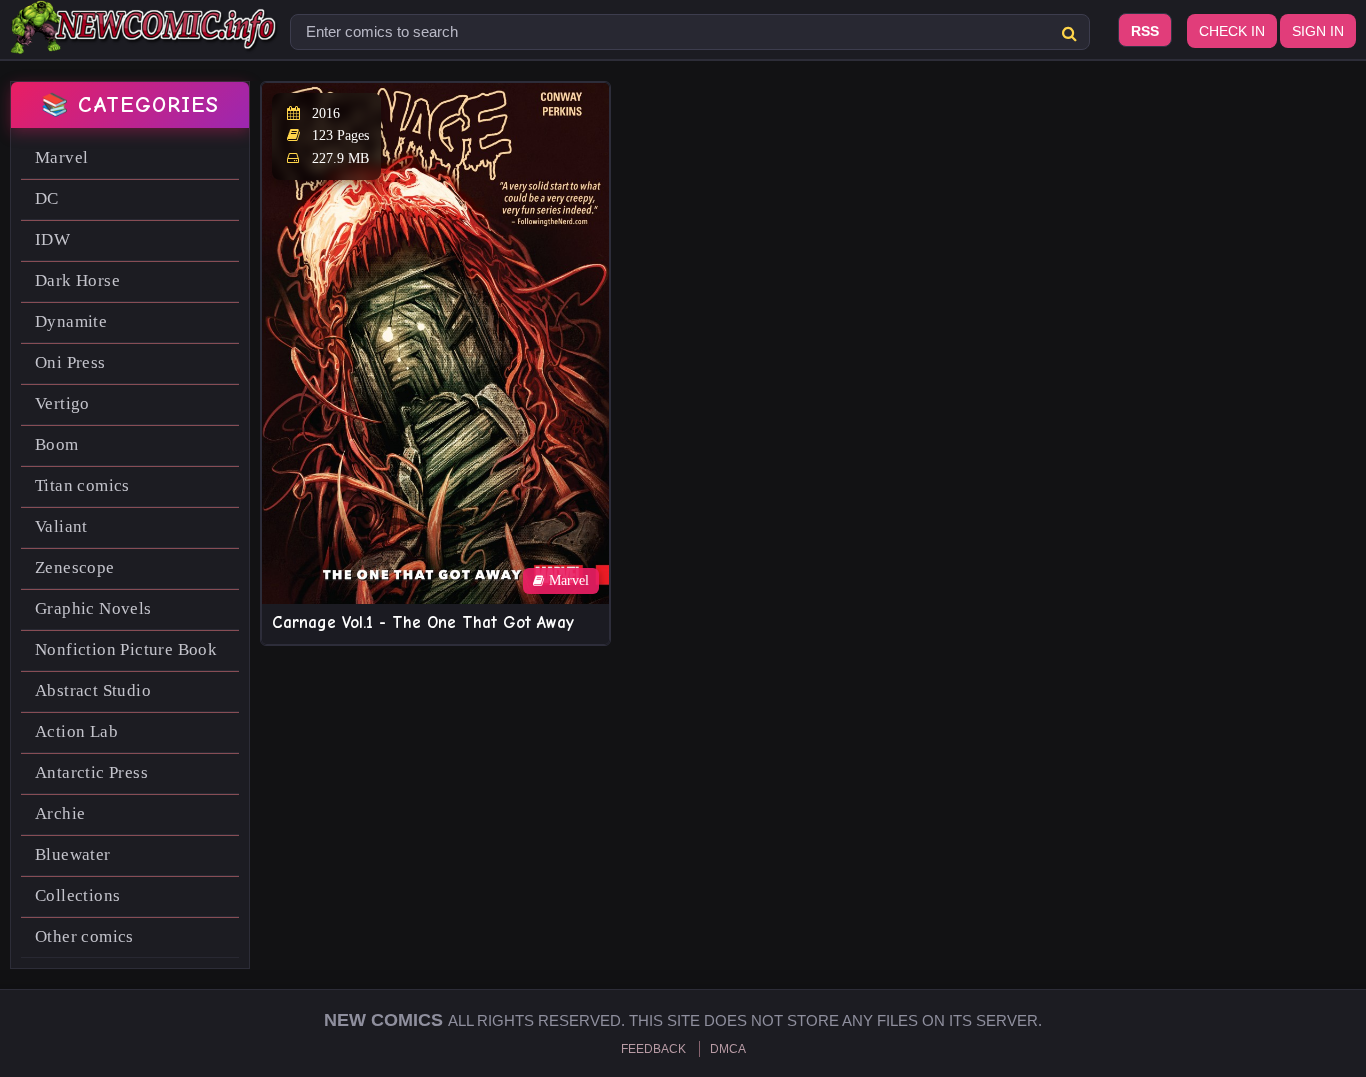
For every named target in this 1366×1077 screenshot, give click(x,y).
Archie (60, 813)
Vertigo (62, 403)
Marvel (61, 157)
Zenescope (75, 567)
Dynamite (71, 321)
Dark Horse (77, 280)
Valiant (61, 526)
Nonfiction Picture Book (126, 649)
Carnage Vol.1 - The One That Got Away (423, 622)
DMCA (728, 1049)
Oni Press (70, 362)
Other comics (84, 936)
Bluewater (73, 854)
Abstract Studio (93, 690)
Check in (1232, 31)
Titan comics (82, 485)
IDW (52, 239)
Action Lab (76, 731)
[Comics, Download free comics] (145, 40)
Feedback (653, 1049)
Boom (57, 444)
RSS (1145, 31)
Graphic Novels (93, 608)
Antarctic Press (91, 772)
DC (47, 198)
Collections (77, 895)
